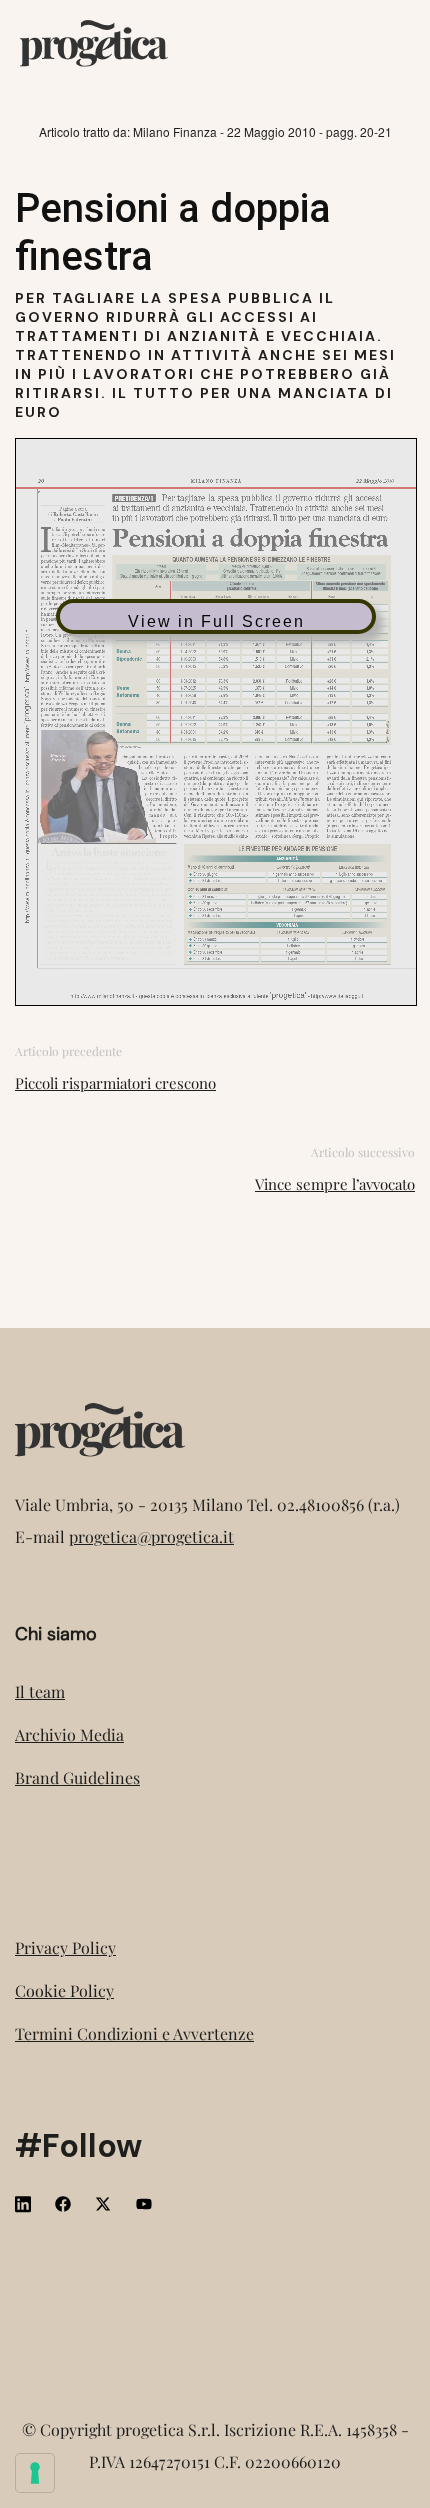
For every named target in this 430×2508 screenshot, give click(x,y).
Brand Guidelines (77, 1777)
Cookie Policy (64, 1990)
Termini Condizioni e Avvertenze (134, 2033)
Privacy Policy (65, 1947)
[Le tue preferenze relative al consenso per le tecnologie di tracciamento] (35, 2473)
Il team (40, 1691)
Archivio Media (69, 1734)
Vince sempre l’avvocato (335, 1184)
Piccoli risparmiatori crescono (115, 1083)
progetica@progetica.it (151, 1536)
